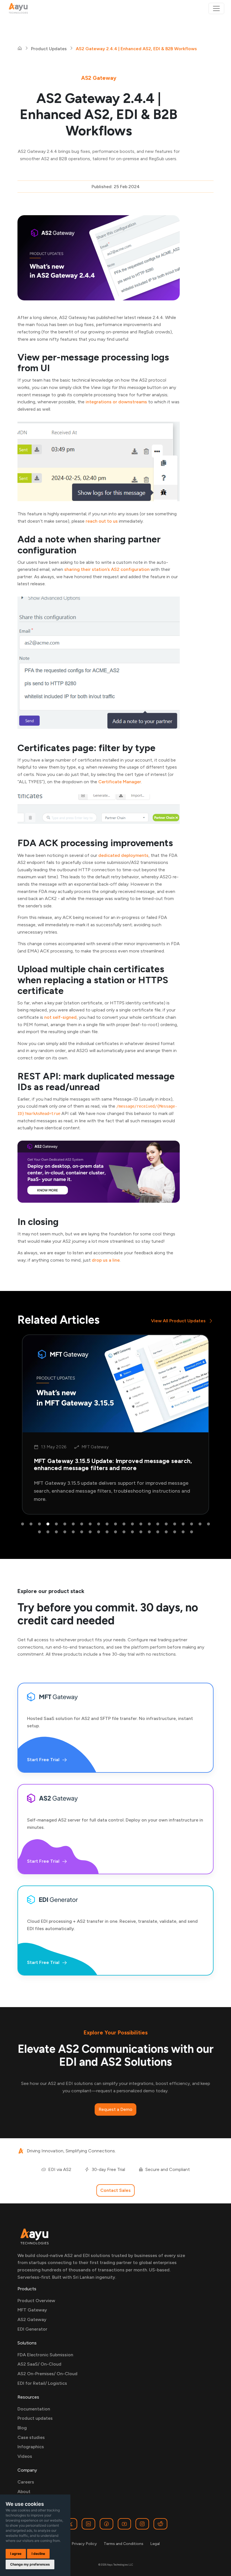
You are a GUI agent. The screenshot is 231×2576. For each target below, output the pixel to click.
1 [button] (23, 1524)
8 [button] (82, 1524)
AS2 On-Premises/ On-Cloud (47, 2374)
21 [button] (192, 1524)
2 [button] (31, 1524)
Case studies (31, 2437)
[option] (115, 1425)
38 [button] (158, 1532)
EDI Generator (32, 2329)
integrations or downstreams (116, 402)
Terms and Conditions (124, 2544)
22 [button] (200, 1524)
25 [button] (48, 1532)
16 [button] (149, 1524)
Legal (155, 2544)
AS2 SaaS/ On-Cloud (39, 2364)
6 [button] (65, 1524)
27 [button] (65, 1532)
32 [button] (107, 1532)
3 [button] (39, 1524)
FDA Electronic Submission (45, 2355)
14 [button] (132, 1524)
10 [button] (99, 1524)
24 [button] (39, 1532)
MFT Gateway (32, 2310)
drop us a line (106, 1260)
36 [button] (141, 1532)
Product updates (35, 2418)
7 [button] (73, 1524)
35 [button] (132, 1532)
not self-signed (60, 1017)
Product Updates (49, 49)
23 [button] (208, 1524)
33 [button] (115, 1532)
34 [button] (124, 1532)
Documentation (34, 2409)
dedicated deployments (123, 855)
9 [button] (90, 1524)
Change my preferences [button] (30, 2564)
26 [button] (56, 1532)
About (24, 2492)
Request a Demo (115, 2109)
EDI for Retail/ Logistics (42, 2383)
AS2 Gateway (32, 2319)
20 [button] (183, 1524)
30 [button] (90, 1532)
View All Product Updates (178, 1321)
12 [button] (115, 1524)
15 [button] (141, 1524)
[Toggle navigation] (216, 8)
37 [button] (149, 1532)
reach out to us (102, 521)
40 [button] (175, 1532)
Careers (26, 2482)
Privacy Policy (84, 2544)
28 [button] (73, 1532)
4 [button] (48, 1524)
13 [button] (124, 1524)
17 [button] (158, 1524)
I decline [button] (38, 2554)
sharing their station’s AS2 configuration (107, 569)
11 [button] (107, 1524)
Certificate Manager (120, 782)
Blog (22, 2428)
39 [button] (166, 1532)
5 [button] (56, 1524)
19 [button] (175, 1524)
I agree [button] (16, 2554)
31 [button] (99, 1532)
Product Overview (36, 2301)
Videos (25, 2456)
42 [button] (192, 1532)
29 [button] (82, 1532)
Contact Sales (115, 2190)
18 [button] (166, 1524)
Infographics (31, 2447)
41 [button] (183, 1532)
